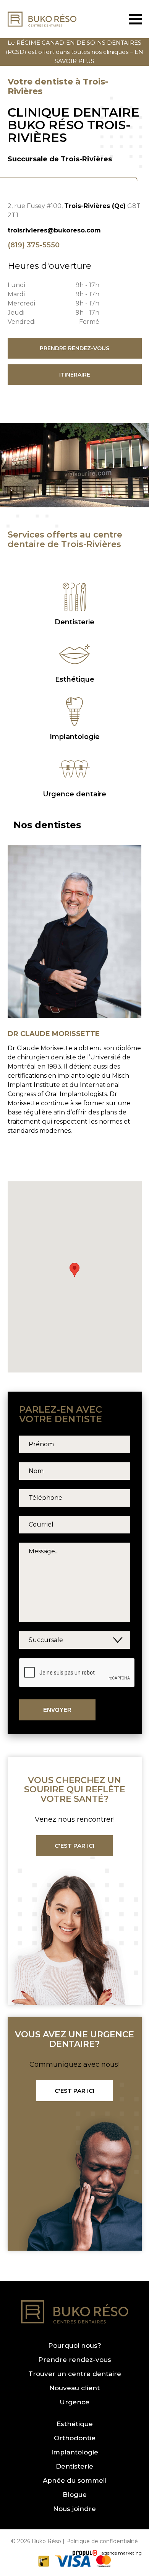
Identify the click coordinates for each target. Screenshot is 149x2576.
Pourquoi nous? (75, 2346)
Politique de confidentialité (102, 2541)
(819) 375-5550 (34, 245)
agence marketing (121, 2552)
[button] (74, 1270)
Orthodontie (75, 2438)
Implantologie (75, 737)
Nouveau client (74, 2388)
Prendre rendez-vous (75, 2360)
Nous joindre (74, 2509)
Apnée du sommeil (75, 2481)
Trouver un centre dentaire (75, 2374)
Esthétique (75, 679)
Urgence (74, 2402)
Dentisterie (74, 622)
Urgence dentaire (74, 794)
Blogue (75, 2495)
